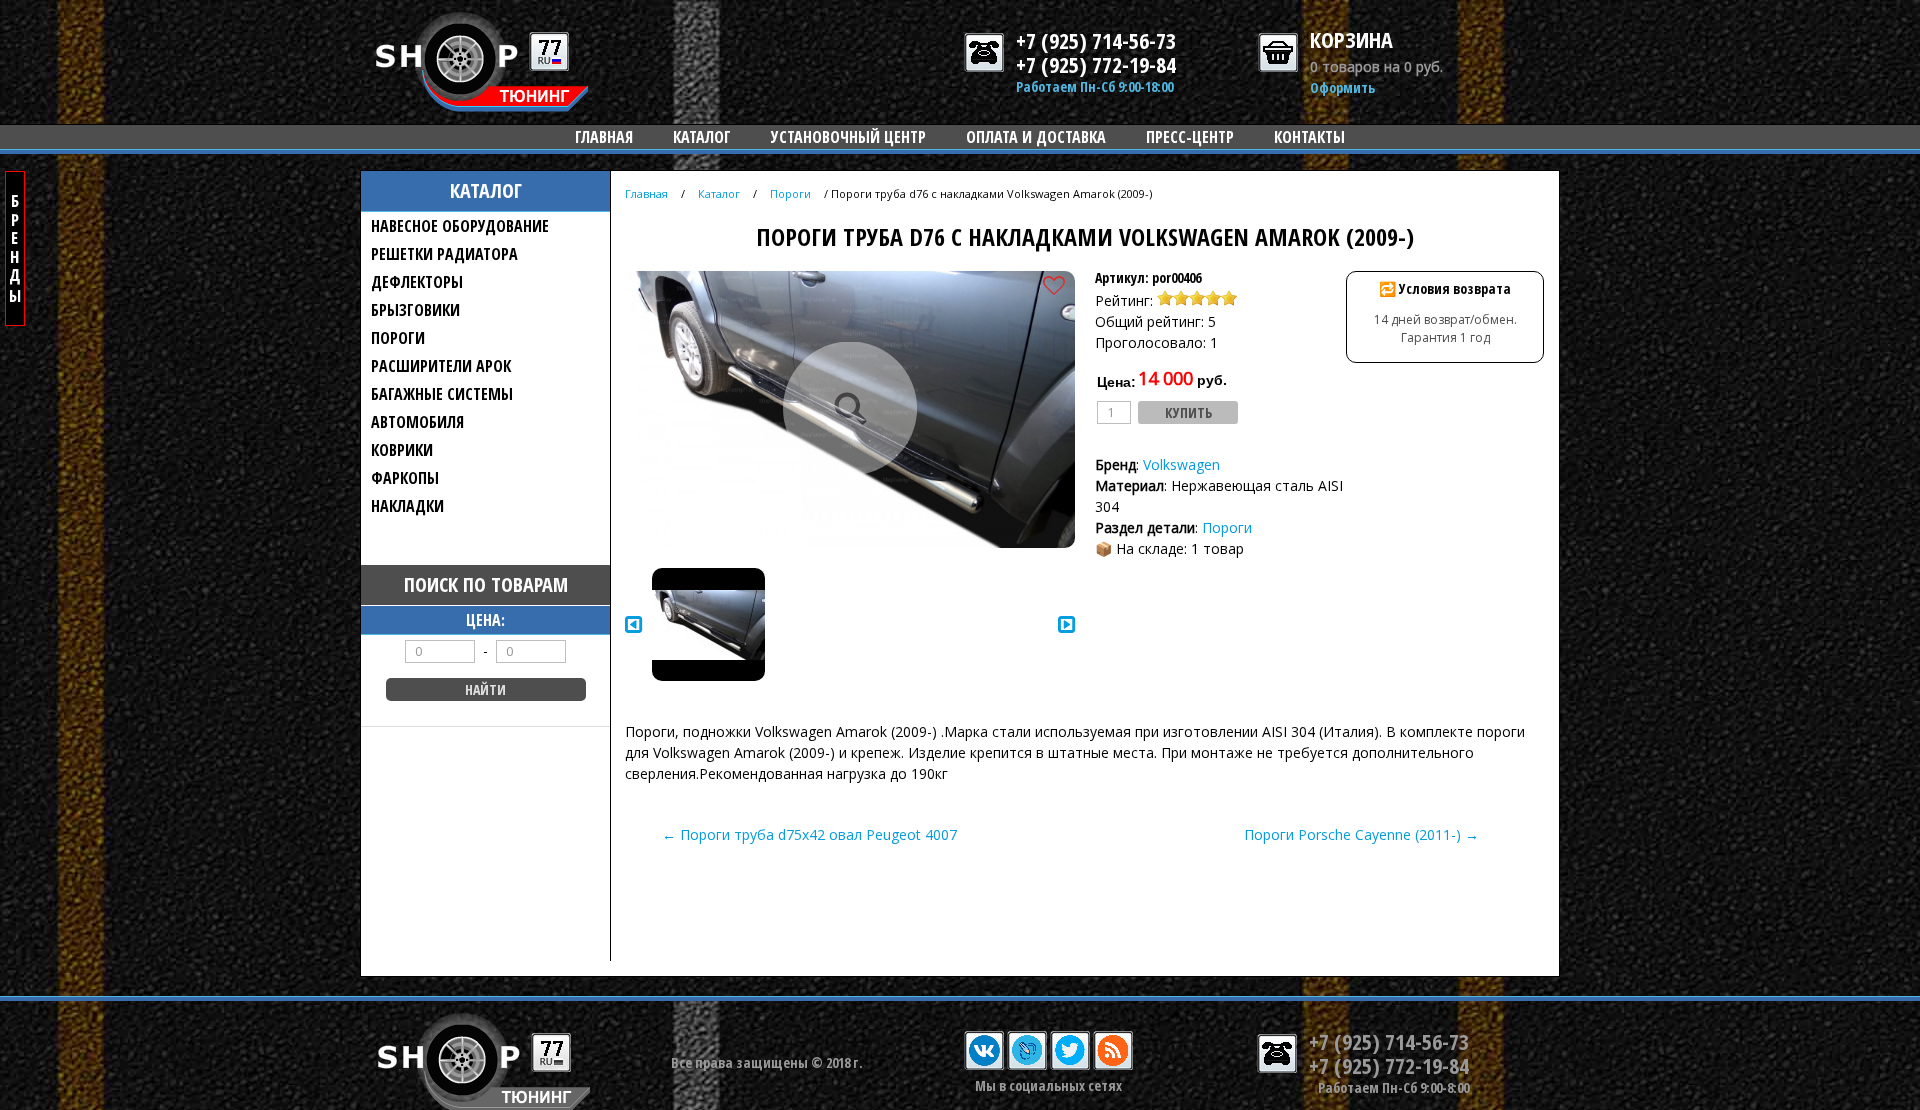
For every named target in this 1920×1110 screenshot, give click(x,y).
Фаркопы (405, 478)
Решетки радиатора (444, 254)
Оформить (1342, 87)
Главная (604, 137)
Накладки (407, 506)
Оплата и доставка (1036, 137)
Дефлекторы (417, 282)
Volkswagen (1181, 464)
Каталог (702, 137)
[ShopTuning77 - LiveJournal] (1027, 1065)
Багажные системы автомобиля (442, 408)
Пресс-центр (1190, 137)
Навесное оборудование (460, 226)
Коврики (402, 450)
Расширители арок (441, 366)
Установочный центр (848, 137)
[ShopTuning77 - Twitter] (1070, 1065)
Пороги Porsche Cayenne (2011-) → (1361, 834)
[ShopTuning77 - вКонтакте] (984, 1065)
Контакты (1309, 137)
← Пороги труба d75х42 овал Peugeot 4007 (809, 834)
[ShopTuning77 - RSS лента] (1113, 1065)
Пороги (398, 338)
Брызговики (415, 310)
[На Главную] (482, 106)
